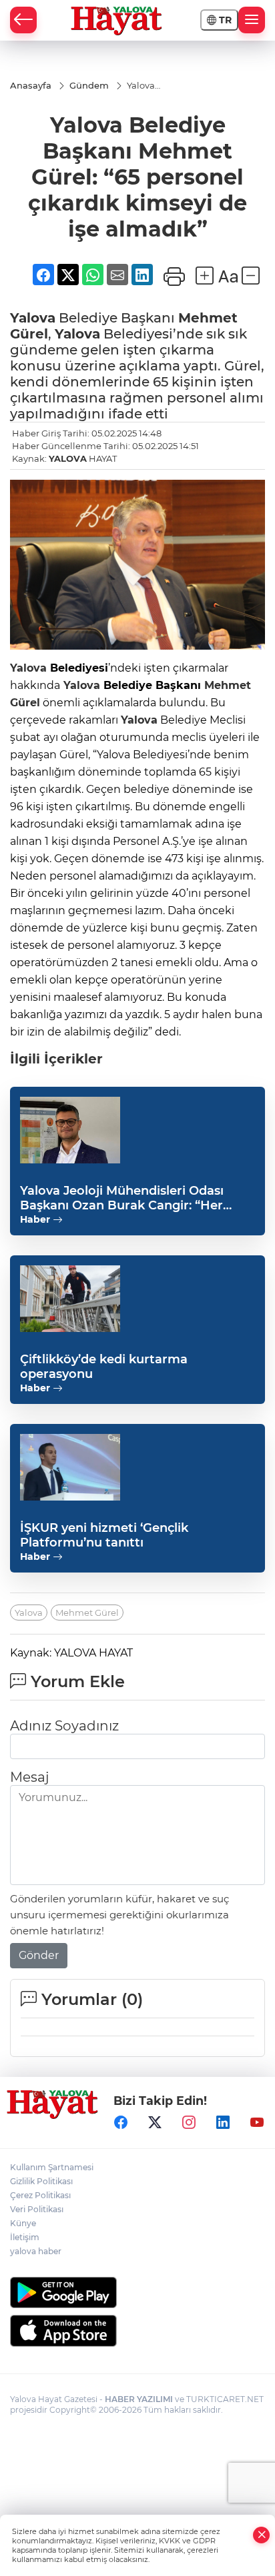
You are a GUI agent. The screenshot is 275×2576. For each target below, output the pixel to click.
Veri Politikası (37, 2209)
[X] (155, 2123)
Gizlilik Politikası (41, 2181)
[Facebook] (121, 2123)
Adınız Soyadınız (64, 1726)
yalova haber (36, 2251)
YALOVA (68, 458)
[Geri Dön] (23, 20)
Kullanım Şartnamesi (52, 2167)
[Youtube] (257, 2123)
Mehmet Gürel (87, 1612)
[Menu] (252, 20)
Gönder (39, 1955)
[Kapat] (262, 2535)
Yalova (33, 318)
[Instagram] (189, 2123)
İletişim (25, 2237)
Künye (23, 2223)
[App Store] (137, 2331)
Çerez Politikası (40, 2195)
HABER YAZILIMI (139, 2399)
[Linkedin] (223, 2123)
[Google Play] (137, 2292)
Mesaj (29, 1777)
